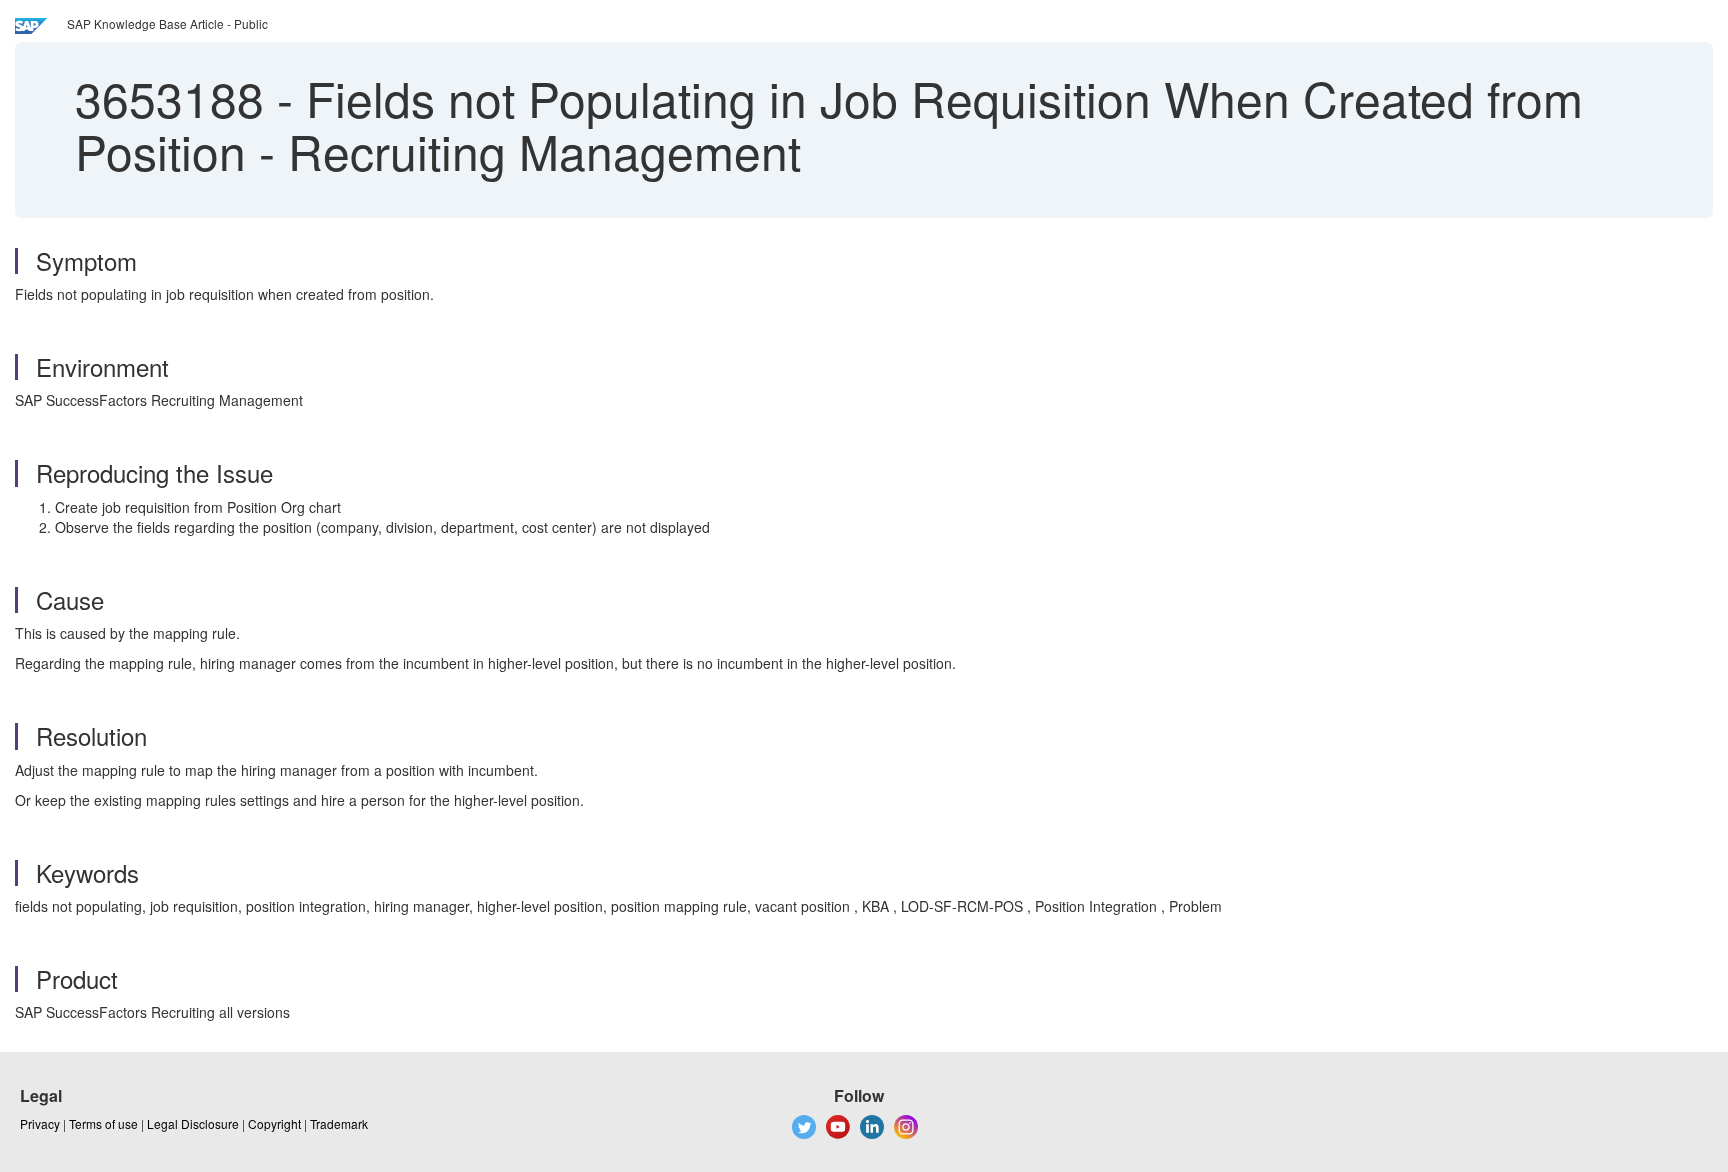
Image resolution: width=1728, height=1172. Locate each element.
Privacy (40, 1123)
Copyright (274, 1123)
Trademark (339, 1123)
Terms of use (103, 1123)
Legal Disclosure (193, 1123)
